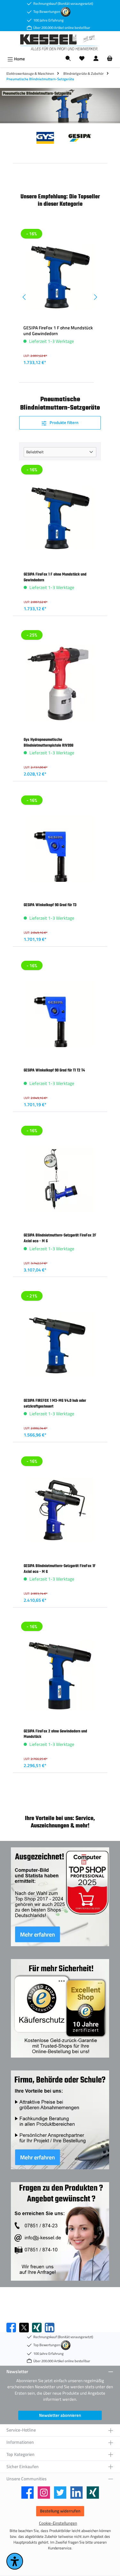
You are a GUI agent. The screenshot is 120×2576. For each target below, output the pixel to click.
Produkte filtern (64, 422)
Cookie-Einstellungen (58, 2523)
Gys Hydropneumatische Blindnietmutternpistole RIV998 (48, 742)
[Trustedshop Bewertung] (66, 11)
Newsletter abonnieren (60, 2415)
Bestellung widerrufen (60, 2511)
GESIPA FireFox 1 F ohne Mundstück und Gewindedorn (58, 331)
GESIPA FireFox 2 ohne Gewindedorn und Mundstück (55, 1734)
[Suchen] (68, 59)
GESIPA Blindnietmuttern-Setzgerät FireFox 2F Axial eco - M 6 (60, 1238)
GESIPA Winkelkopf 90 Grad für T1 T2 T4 (54, 1070)
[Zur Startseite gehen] (60, 42)
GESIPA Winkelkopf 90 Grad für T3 (50, 905)
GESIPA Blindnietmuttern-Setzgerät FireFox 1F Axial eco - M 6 (60, 1569)
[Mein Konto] (96, 59)
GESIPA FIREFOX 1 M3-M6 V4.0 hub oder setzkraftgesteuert (55, 1403)
